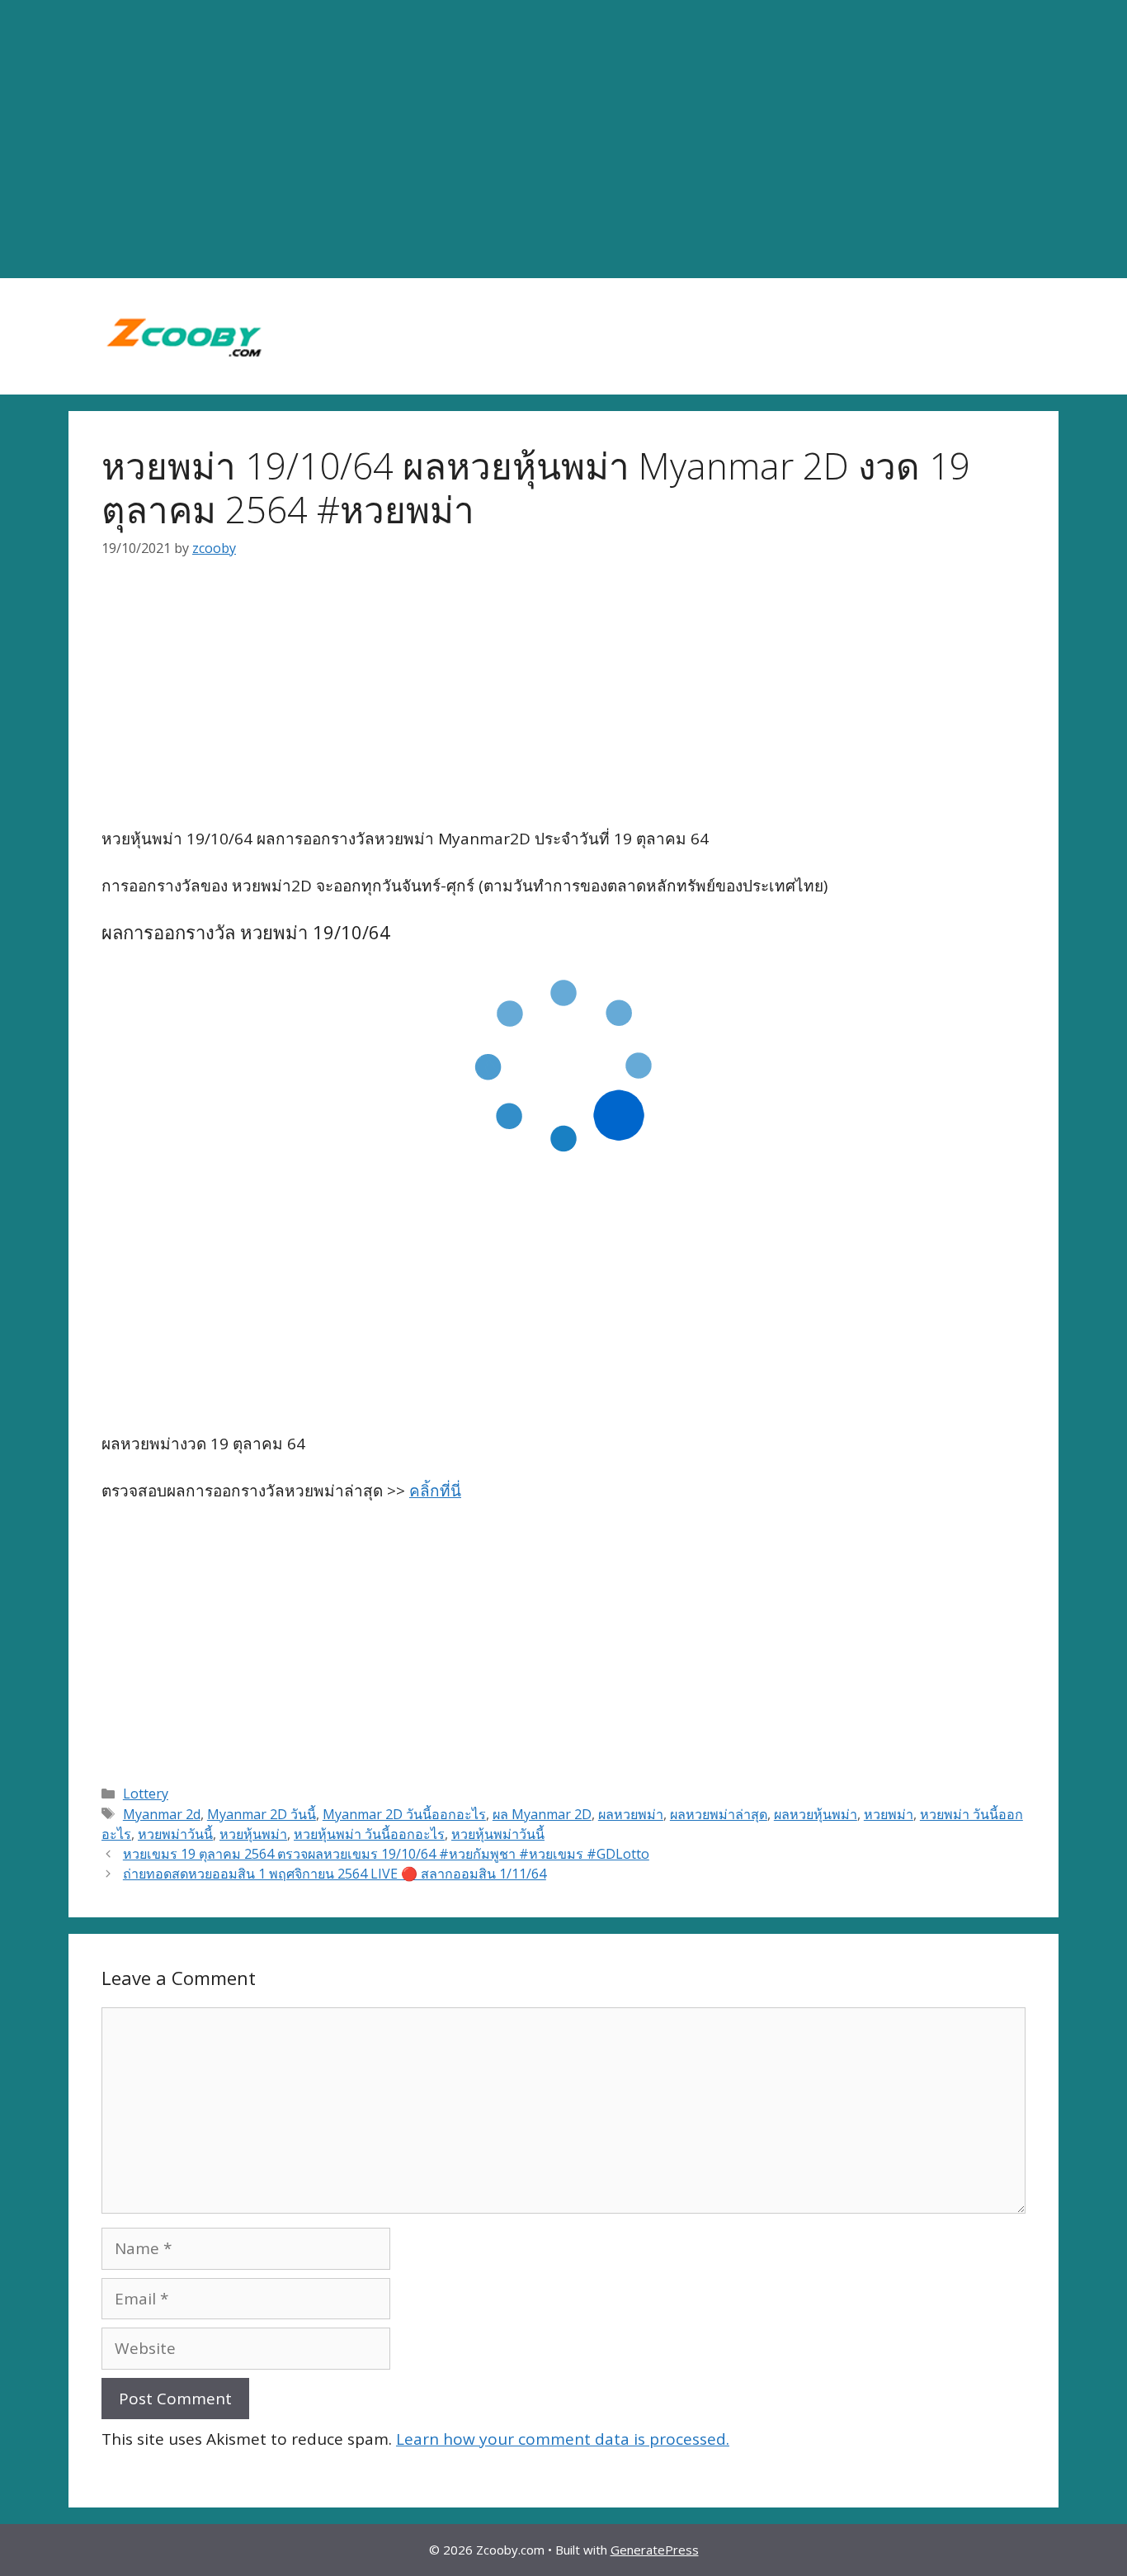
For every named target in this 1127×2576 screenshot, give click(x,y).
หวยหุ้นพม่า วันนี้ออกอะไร (369, 1834)
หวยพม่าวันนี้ (175, 1834)
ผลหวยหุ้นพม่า (816, 1814)
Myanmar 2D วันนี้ (262, 1814)
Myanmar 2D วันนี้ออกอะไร (404, 1814)
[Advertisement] (563, 139)
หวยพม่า (889, 1814)
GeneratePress (655, 2550)
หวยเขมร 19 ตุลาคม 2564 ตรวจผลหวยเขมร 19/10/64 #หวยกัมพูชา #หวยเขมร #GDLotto (386, 1854)
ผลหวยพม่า (631, 1814)
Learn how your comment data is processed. (563, 2439)
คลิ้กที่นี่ (435, 1491)
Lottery (146, 1794)
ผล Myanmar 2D (542, 1814)
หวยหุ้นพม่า (253, 1834)
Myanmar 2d (162, 1814)
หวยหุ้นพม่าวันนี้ (498, 1834)
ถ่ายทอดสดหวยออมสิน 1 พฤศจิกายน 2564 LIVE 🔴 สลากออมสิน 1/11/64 (335, 1874)
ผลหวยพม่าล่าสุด (719, 1814)
